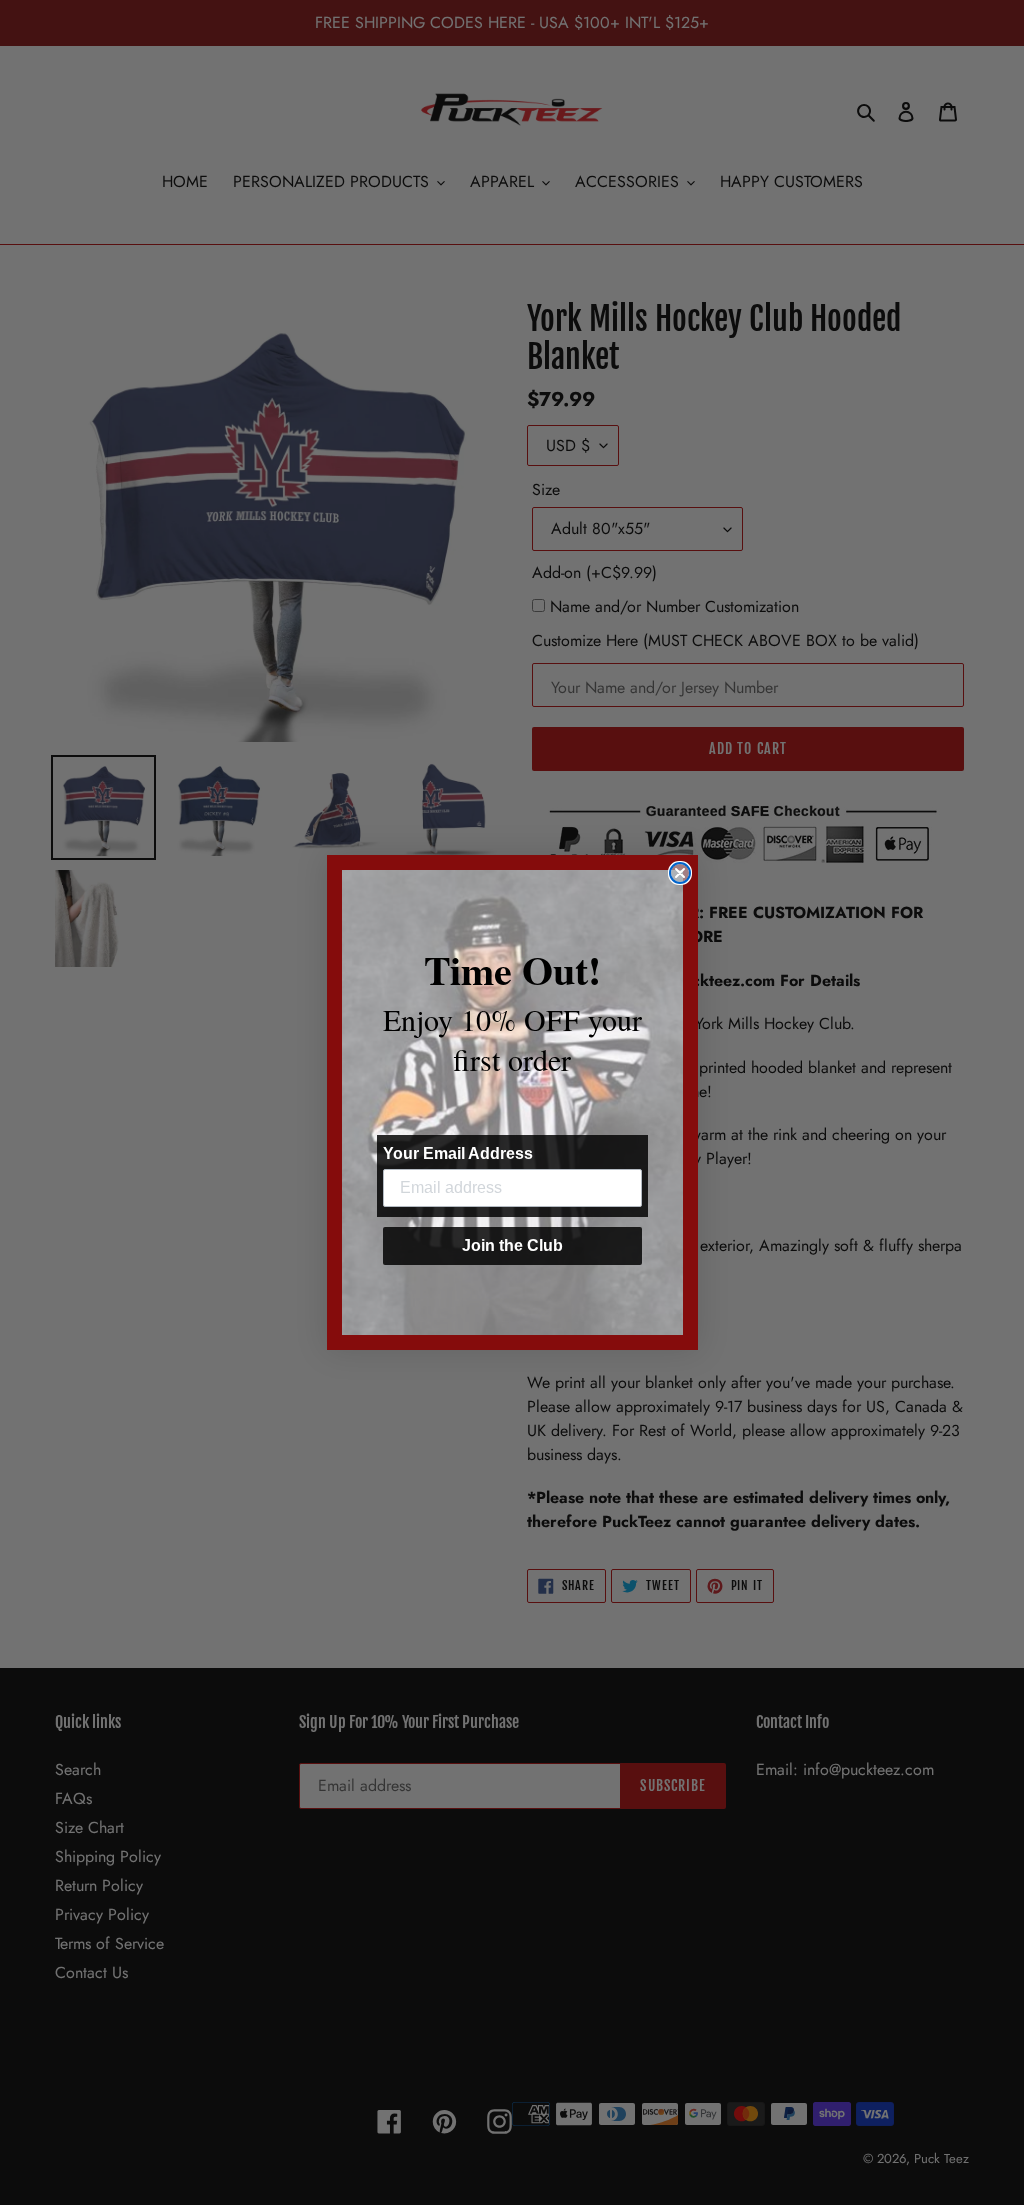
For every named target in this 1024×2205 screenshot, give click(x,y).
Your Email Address (458, 1153)
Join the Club (512, 1245)
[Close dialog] (680, 873)
